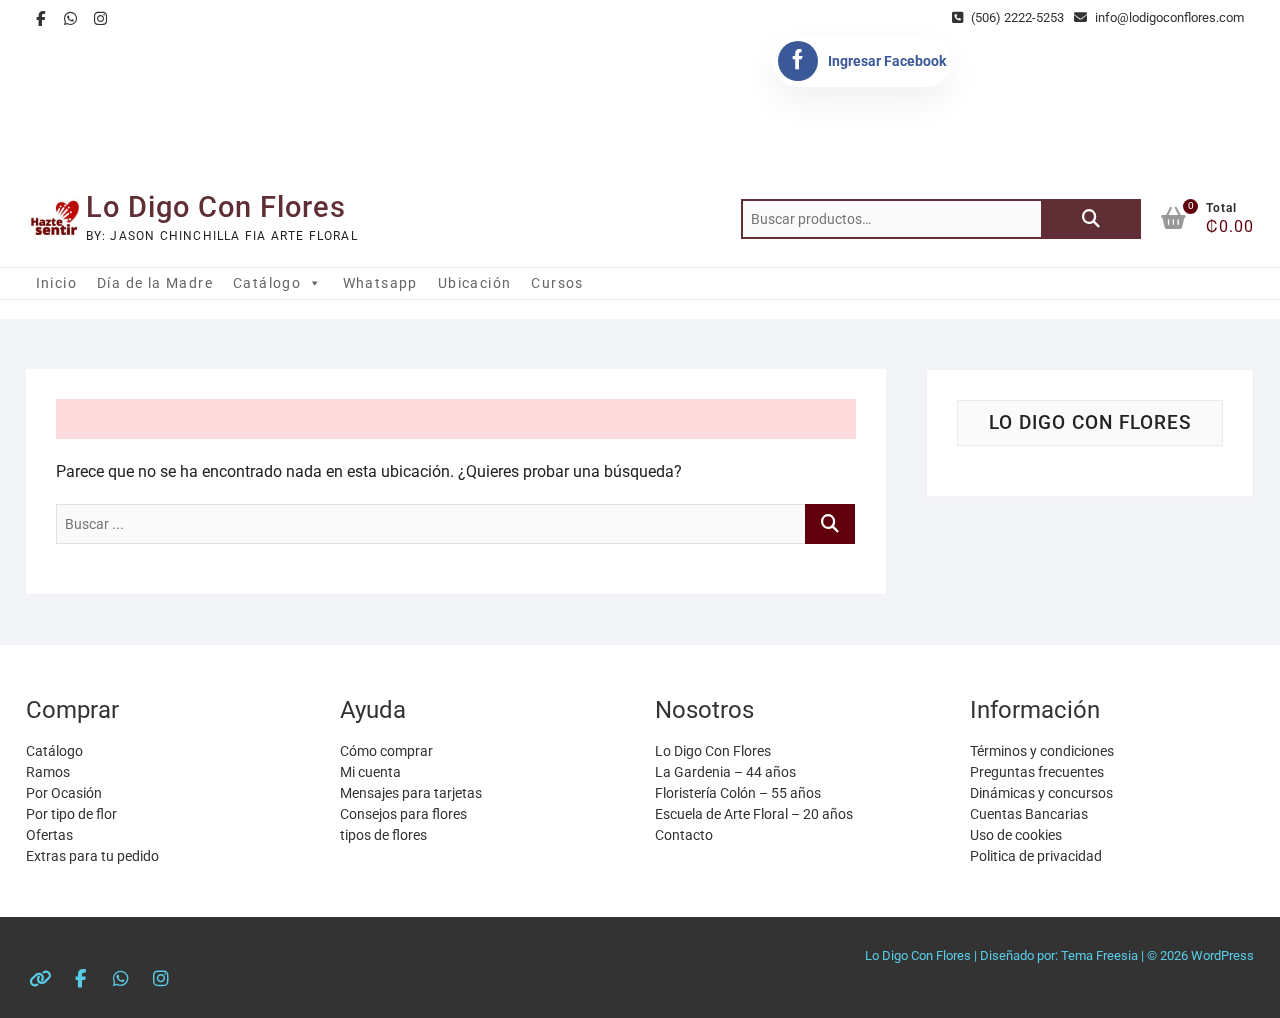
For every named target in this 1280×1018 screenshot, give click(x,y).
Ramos (48, 772)
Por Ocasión (64, 793)
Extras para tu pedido (92, 856)
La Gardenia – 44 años (725, 772)
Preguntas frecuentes (1037, 772)
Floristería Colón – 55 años (738, 793)
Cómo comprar (386, 751)
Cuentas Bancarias (1029, 814)
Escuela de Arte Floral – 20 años (754, 814)
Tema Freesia (1099, 955)
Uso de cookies (1016, 835)
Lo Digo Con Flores (216, 207)
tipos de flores (383, 835)
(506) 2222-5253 (1016, 17)
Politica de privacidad (1036, 856)
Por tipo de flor (71, 814)
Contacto (684, 835)
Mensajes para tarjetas (411, 793)
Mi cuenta (370, 772)
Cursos (557, 283)
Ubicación (475, 283)
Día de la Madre (155, 283)
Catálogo (267, 283)
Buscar (1091, 219)
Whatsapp (380, 283)
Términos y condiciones (1042, 751)
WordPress (1222, 955)
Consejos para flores (403, 814)
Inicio (56, 283)
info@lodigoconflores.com (1168, 17)
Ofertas (49, 835)
